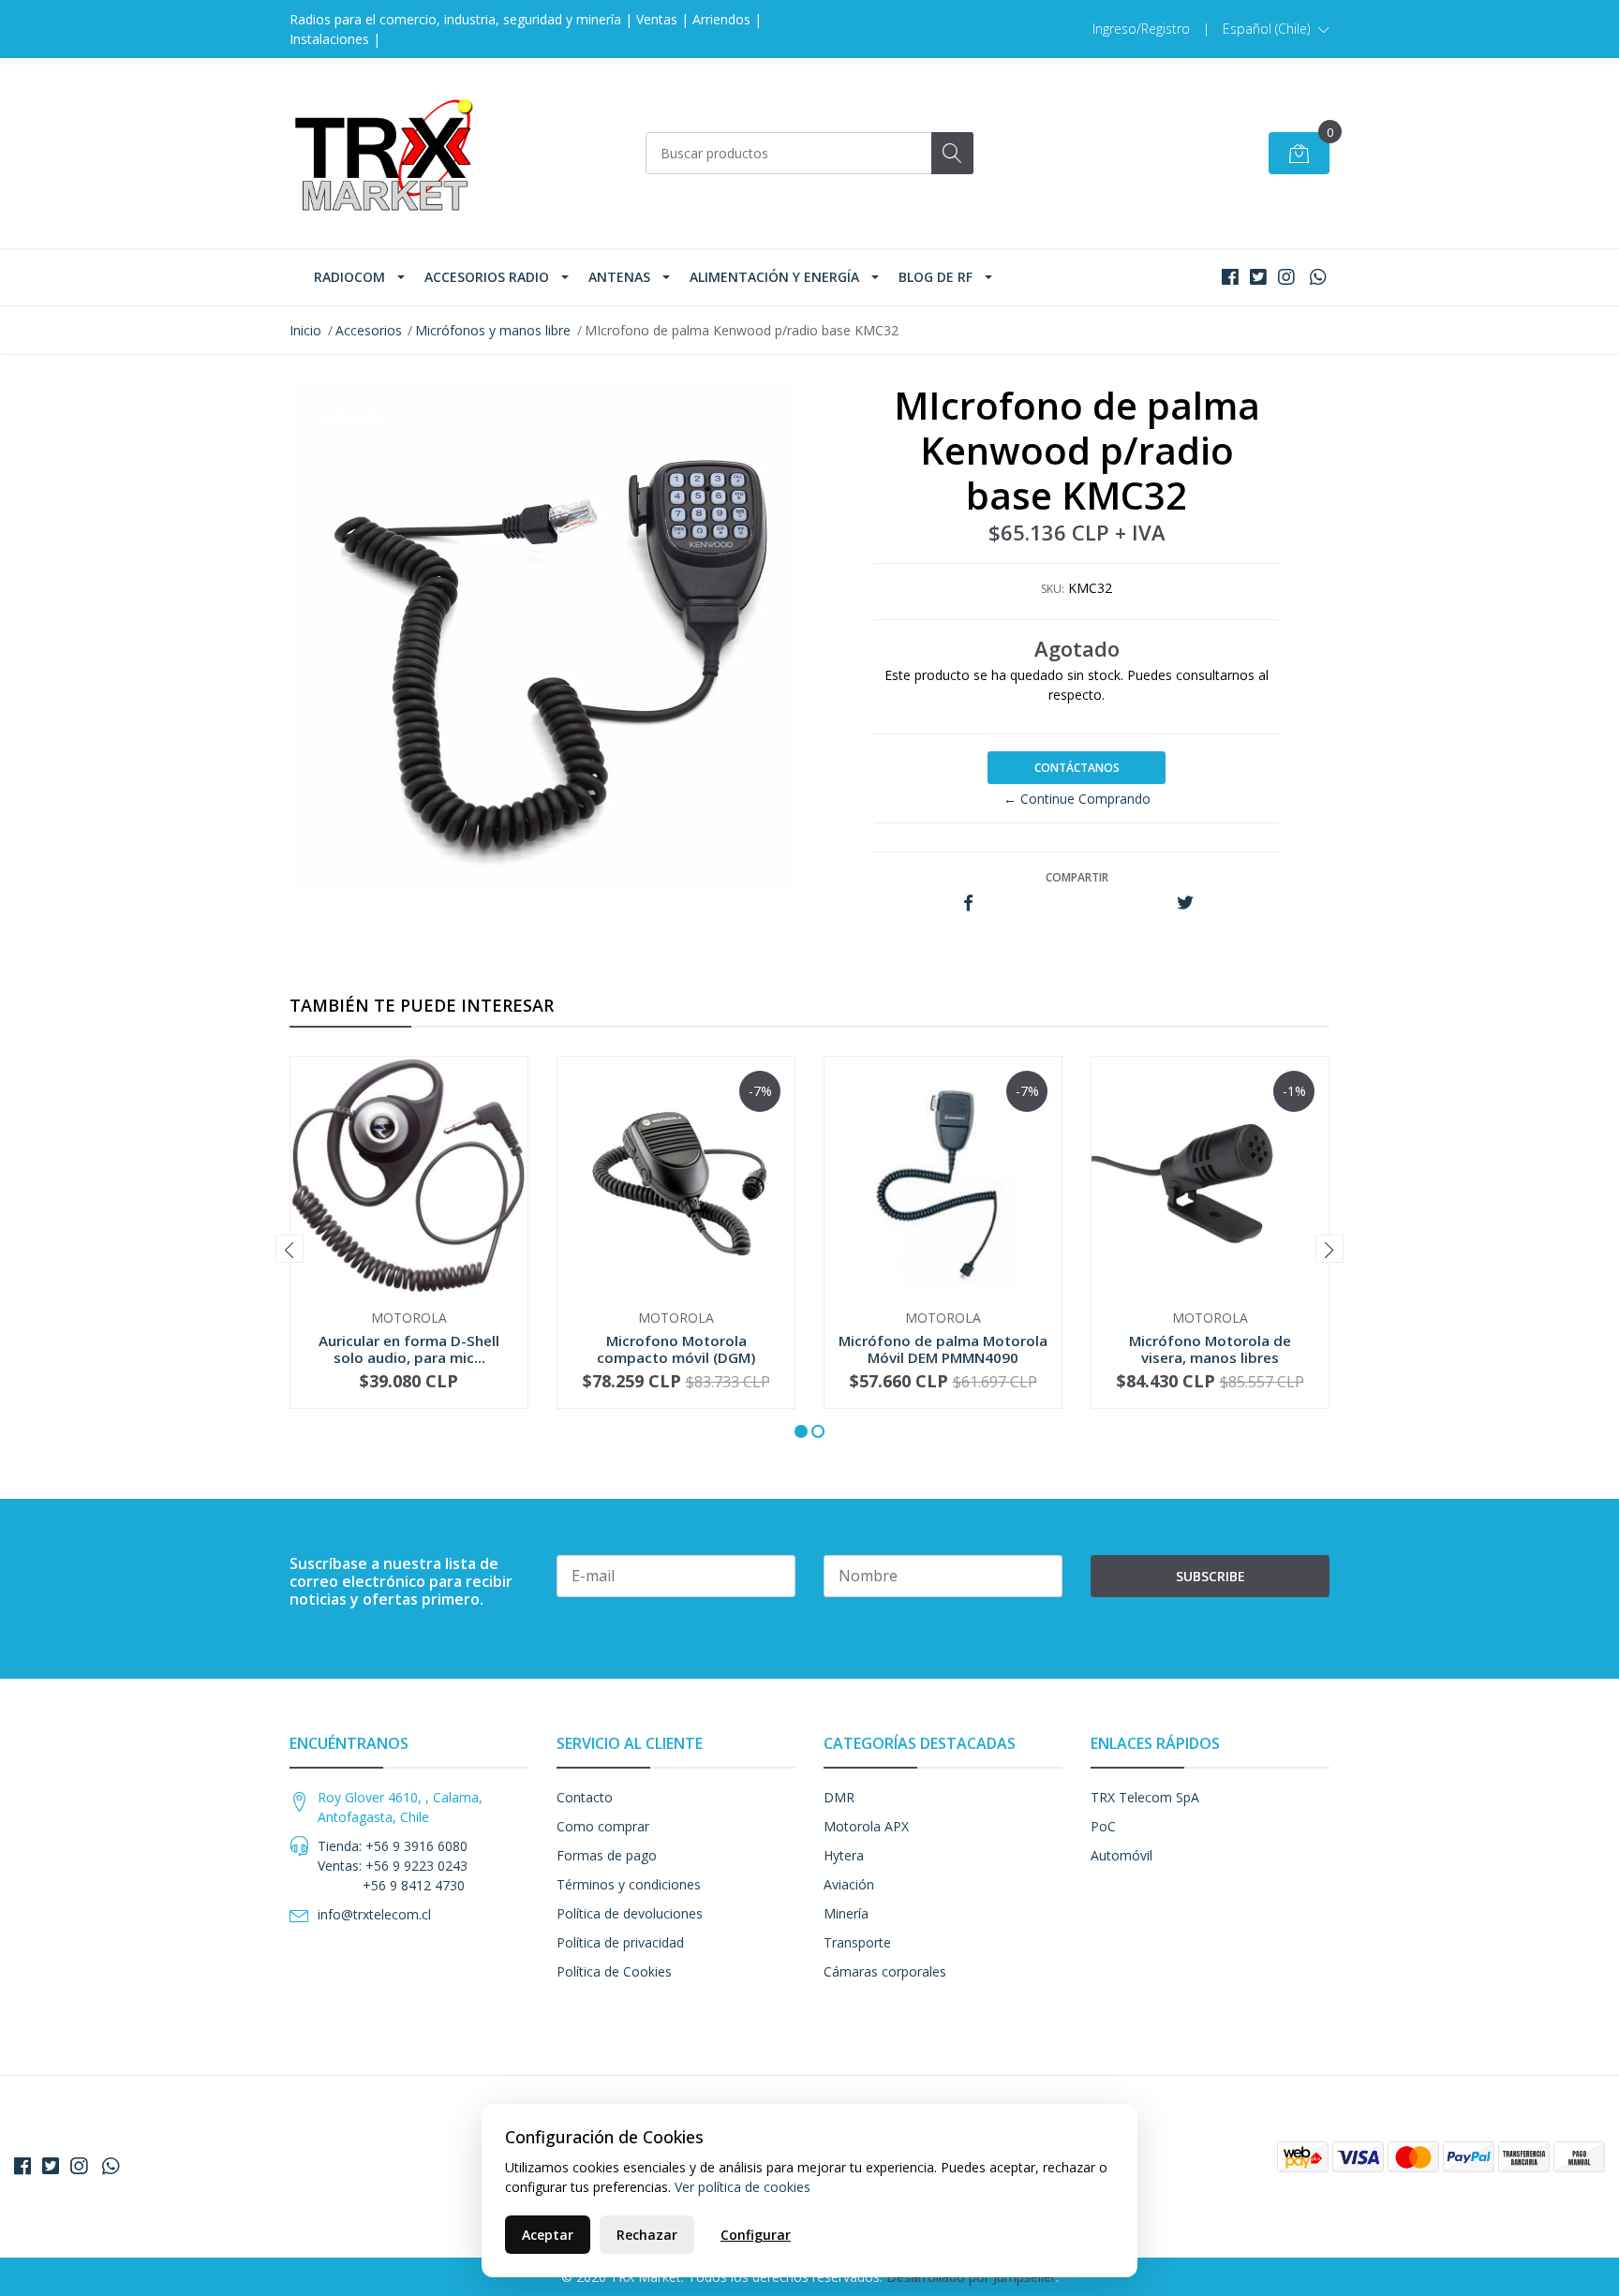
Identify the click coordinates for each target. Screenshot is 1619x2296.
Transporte (857, 1942)
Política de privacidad (620, 1942)
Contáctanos (1077, 768)
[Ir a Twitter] (1258, 277)
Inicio (305, 330)
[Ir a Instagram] (1286, 277)
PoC (1103, 1826)
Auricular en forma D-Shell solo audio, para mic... (409, 1349)
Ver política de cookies (743, 2187)
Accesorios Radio (487, 277)
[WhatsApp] (1318, 277)
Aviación (849, 1884)
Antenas (619, 277)
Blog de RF (936, 277)
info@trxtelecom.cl (374, 1914)
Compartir (1077, 877)
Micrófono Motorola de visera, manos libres (1210, 1349)
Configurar (756, 2235)
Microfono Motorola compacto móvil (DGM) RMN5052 (676, 1357)
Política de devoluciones (630, 1913)
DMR (839, 1797)
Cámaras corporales (885, 1971)
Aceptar (548, 2235)
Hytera (844, 1855)
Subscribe (1211, 1576)
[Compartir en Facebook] (968, 904)
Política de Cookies (614, 1971)
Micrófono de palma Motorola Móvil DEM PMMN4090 (943, 1349)
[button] (1276, 29)
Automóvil (1121, 1855)
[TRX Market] (383, 153)
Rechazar (647, 2235)
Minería (846, 1913)
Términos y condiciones (629, 1884)
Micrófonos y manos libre (493, 330)
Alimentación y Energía (774, 277)
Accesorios (369, 330)
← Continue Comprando (1077, 799)
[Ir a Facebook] (1230, 277)
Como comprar (603, 1826)
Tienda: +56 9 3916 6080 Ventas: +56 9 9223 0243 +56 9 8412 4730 (393, 1866)
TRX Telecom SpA (1145, 1797)
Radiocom (349, 277)
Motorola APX (866, 1826)
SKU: (1053, 589)
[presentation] (290, 1249)
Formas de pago (607, 1855)
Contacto (585, 1797)
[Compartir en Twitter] (1185, 904)
